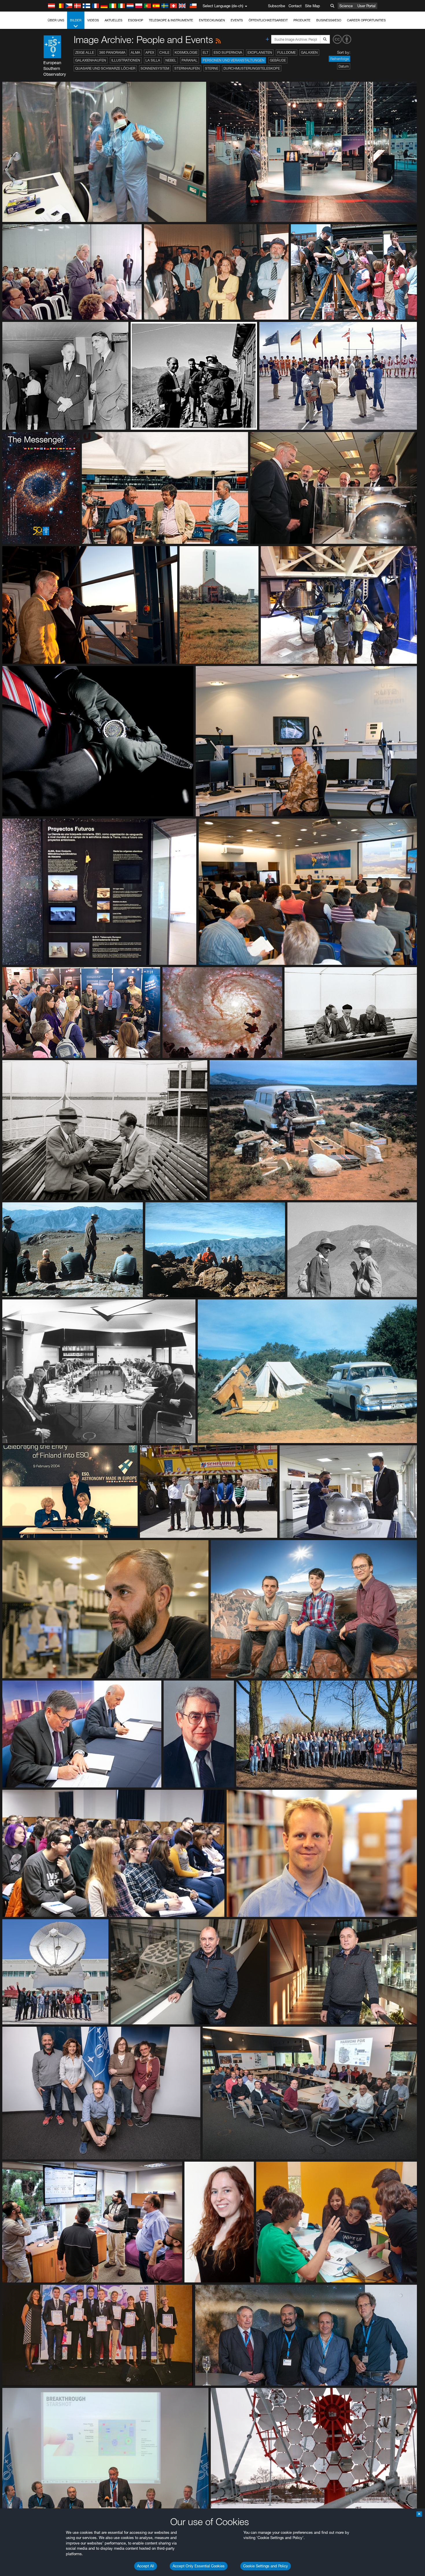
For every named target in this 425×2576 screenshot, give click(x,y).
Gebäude (278, 60)
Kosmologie (186, 52)
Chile (164, 52)
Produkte (302, 20)
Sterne (212, 68)
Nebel (171, 60)
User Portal (366, 6)
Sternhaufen (187, 68)
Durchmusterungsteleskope (252, 68)
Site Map (313, 6)
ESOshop (136, 20)
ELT (206, 52)
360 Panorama (112, 52)
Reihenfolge (339, 59)
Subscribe (277, 6)
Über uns (56, 20)
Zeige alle (85, 52)
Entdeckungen (212, 20)
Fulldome (287, 52)
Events (237, 20)
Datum (344, 66)
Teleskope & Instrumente (171, 20)
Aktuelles (113, 20)
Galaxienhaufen (91, 60)
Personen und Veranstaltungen (234, 60)
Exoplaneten (260, 52)
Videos (93, 20)
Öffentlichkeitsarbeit (268, 20)
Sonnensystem (155, 68)
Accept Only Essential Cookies (199, 2566)
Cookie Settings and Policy (266, 2566)
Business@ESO (329, 20)
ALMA (135, 52)
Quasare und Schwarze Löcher (105, 68)
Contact (295, 6)
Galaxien (309, 52)
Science (346, 6)
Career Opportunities (366, 20)
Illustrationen (126, 60)
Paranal (190, 60)
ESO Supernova (228, 52)
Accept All (146, 2566)
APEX (150, 52)
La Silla (153, 60)
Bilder (76, 20)
